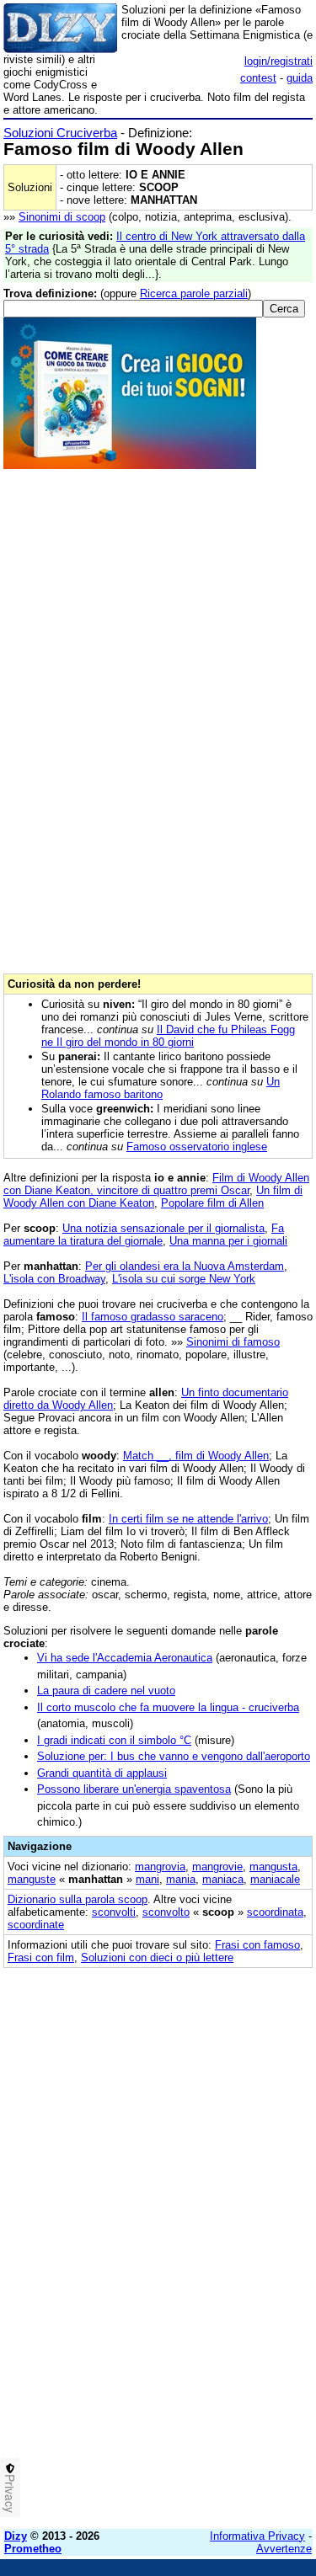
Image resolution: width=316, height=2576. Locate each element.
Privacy (10, 2493)
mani (147, 1879)
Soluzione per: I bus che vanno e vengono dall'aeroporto (174, 1756)
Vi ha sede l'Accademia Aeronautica (125, 1658)
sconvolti (114, 1912)
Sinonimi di (62, 217)
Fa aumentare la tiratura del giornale (144, 1235)
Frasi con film (41, 1957)
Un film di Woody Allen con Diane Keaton (153, 1197)
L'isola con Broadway (54, 1279)
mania (181, 1879)
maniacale (275, 1879)
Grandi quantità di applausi (102, 1773)
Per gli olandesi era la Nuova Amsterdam (185, 1266)
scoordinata (275, 1912)
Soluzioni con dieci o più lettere (157, 1957)
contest (258, 78)
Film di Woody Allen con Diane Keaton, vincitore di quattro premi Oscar (156, 1184)
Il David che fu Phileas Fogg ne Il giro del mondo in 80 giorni (168, 1036)
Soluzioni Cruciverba (60, 133)
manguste (32, 1879)
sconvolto (166, 1912)
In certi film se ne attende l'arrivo (188, 1519)
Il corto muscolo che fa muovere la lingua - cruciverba (168, 1707)
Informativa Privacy (257, 2536)
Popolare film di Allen (212, 1203)
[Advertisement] (158, 2358)
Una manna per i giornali (228, 1241)
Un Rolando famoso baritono (161, 1088)
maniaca (223, 1879)
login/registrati (279, 61)
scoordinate (36, 1925)
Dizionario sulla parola (78, 1899)
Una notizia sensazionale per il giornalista (163, 1228)
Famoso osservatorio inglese (197, 1147)
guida (300, 78)
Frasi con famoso (257, 1945)
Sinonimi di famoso (233, 1342)
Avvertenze (284, 2549)
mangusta (273, 1867)
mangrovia (160, 1867)
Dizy (16, 2536)
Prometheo (33, 2549)
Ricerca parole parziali (194, 293)
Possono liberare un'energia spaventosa (134, 1789)
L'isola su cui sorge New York (184, 1279)
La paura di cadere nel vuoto (106, 1691)
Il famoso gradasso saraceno (153, 1317)
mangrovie (217, 1867)
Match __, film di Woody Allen (196, 1456)
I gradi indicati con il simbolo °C (114, 1740)
